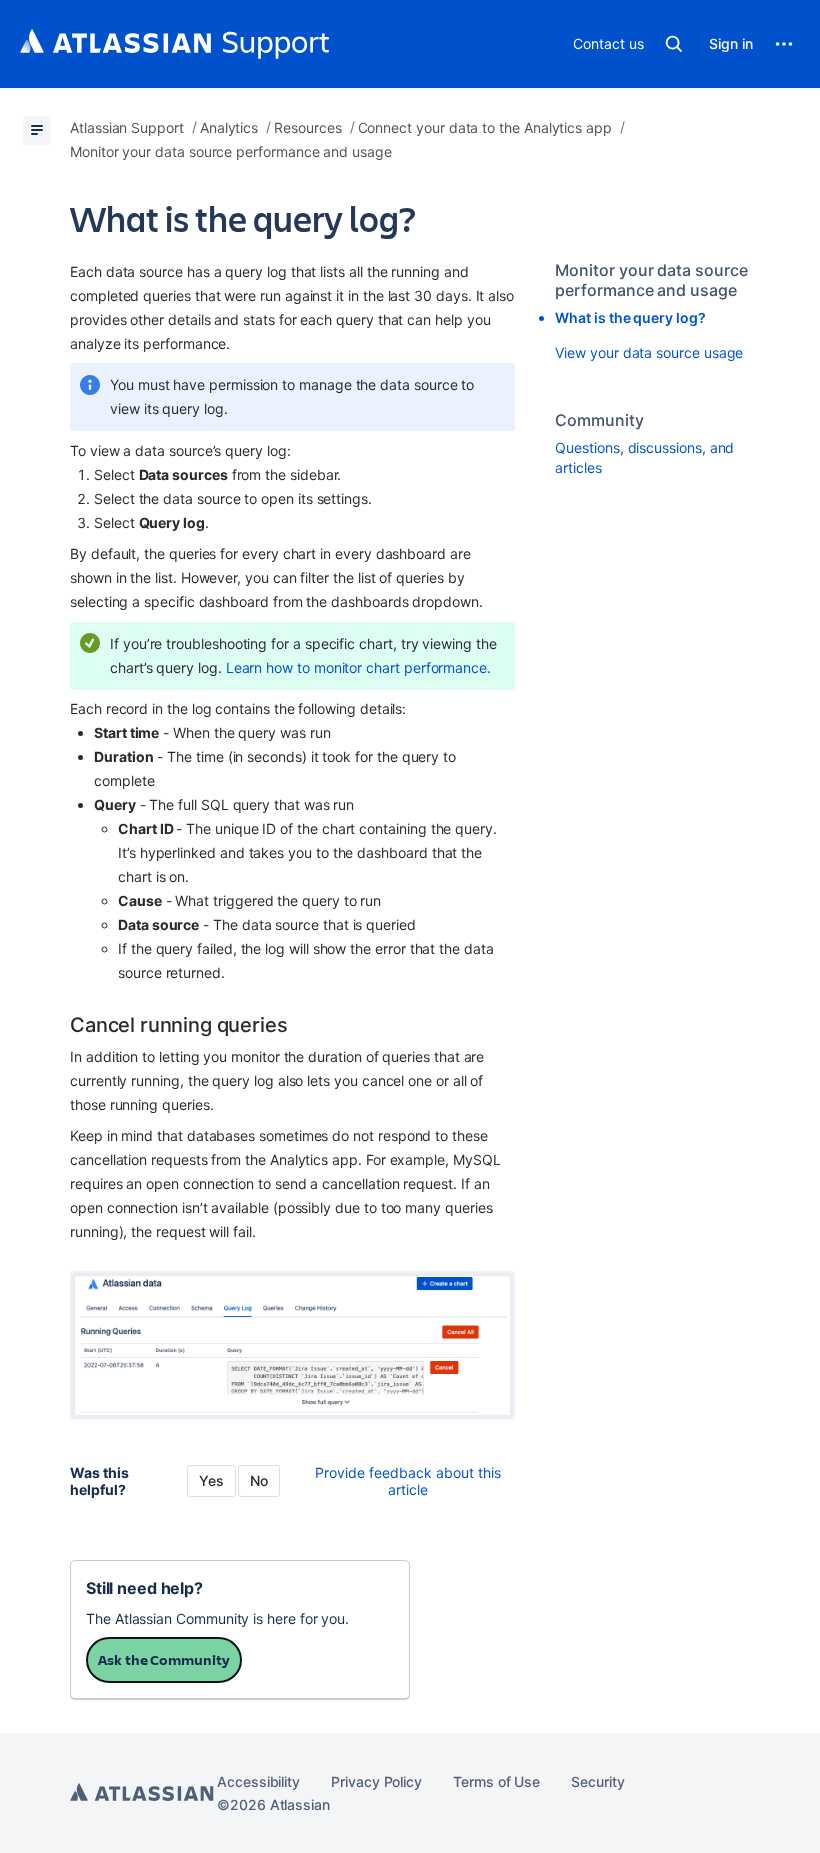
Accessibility (258, 1781)
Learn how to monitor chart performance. (358, 667)
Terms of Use (496, 1781)
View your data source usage (649, 352)
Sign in (731, 43)
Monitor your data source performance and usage (651, 280)
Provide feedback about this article (408, 1481)
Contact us (608, 43)
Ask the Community (164, 1659)
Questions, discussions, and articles (644, 457)
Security (597, 1781)
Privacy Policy (376, 1781)
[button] (674, 44)
